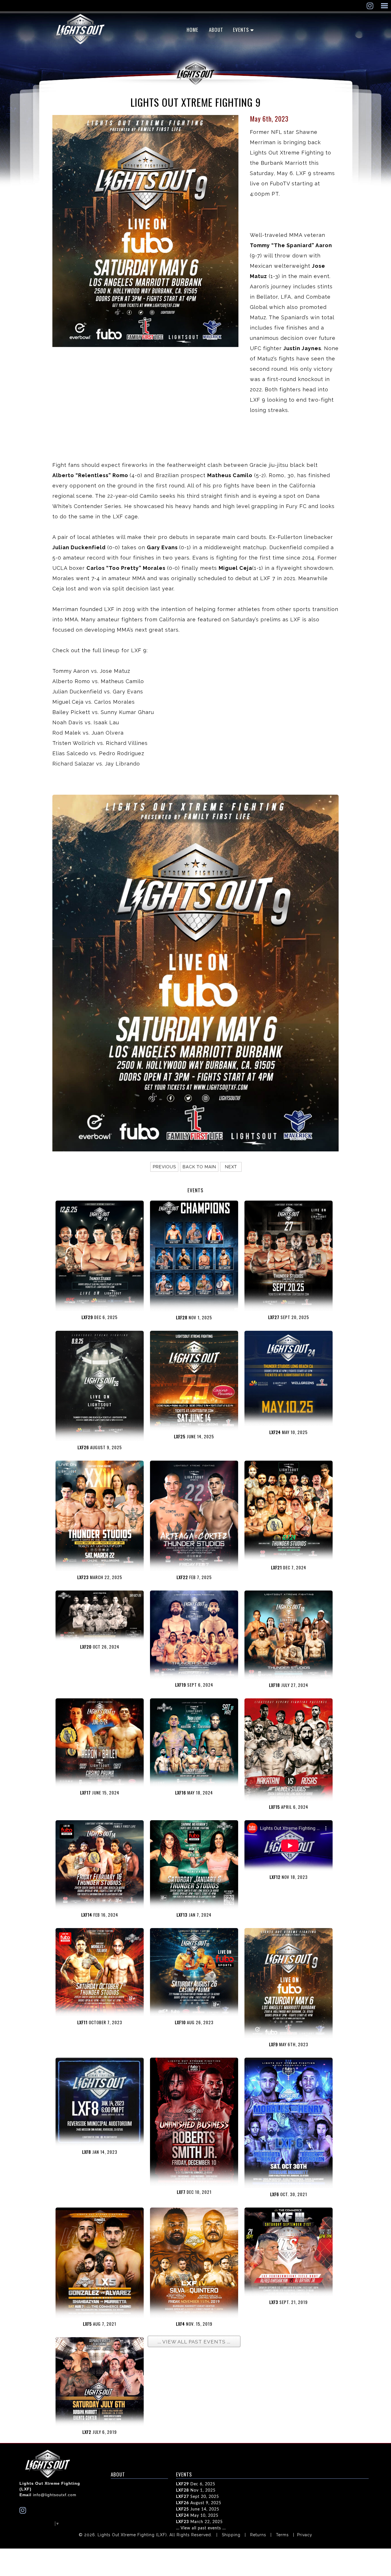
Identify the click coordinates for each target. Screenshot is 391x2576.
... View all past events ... (201, 2528)
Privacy (305, 2535)
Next (231, 1167)
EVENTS (241, 30)
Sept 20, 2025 (198, 2497)
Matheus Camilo (230, 475)
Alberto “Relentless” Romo (91, 475)
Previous (164, 1167)
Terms (282, 2535)
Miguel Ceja (235, 568)
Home (192, 30)
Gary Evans (163, 547)
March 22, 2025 (199, 2522)
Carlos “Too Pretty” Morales (126, 568)
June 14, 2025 (198, 2509)
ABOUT (216, 30)
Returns (258, 2535)
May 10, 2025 (197, 2516)
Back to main (199, 1167)
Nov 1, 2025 (196, 2490)
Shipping (231, 2535)
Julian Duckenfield (79, 547)
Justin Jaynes (302, 348)
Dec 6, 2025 (196, 2484)
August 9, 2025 (199, 2503)
